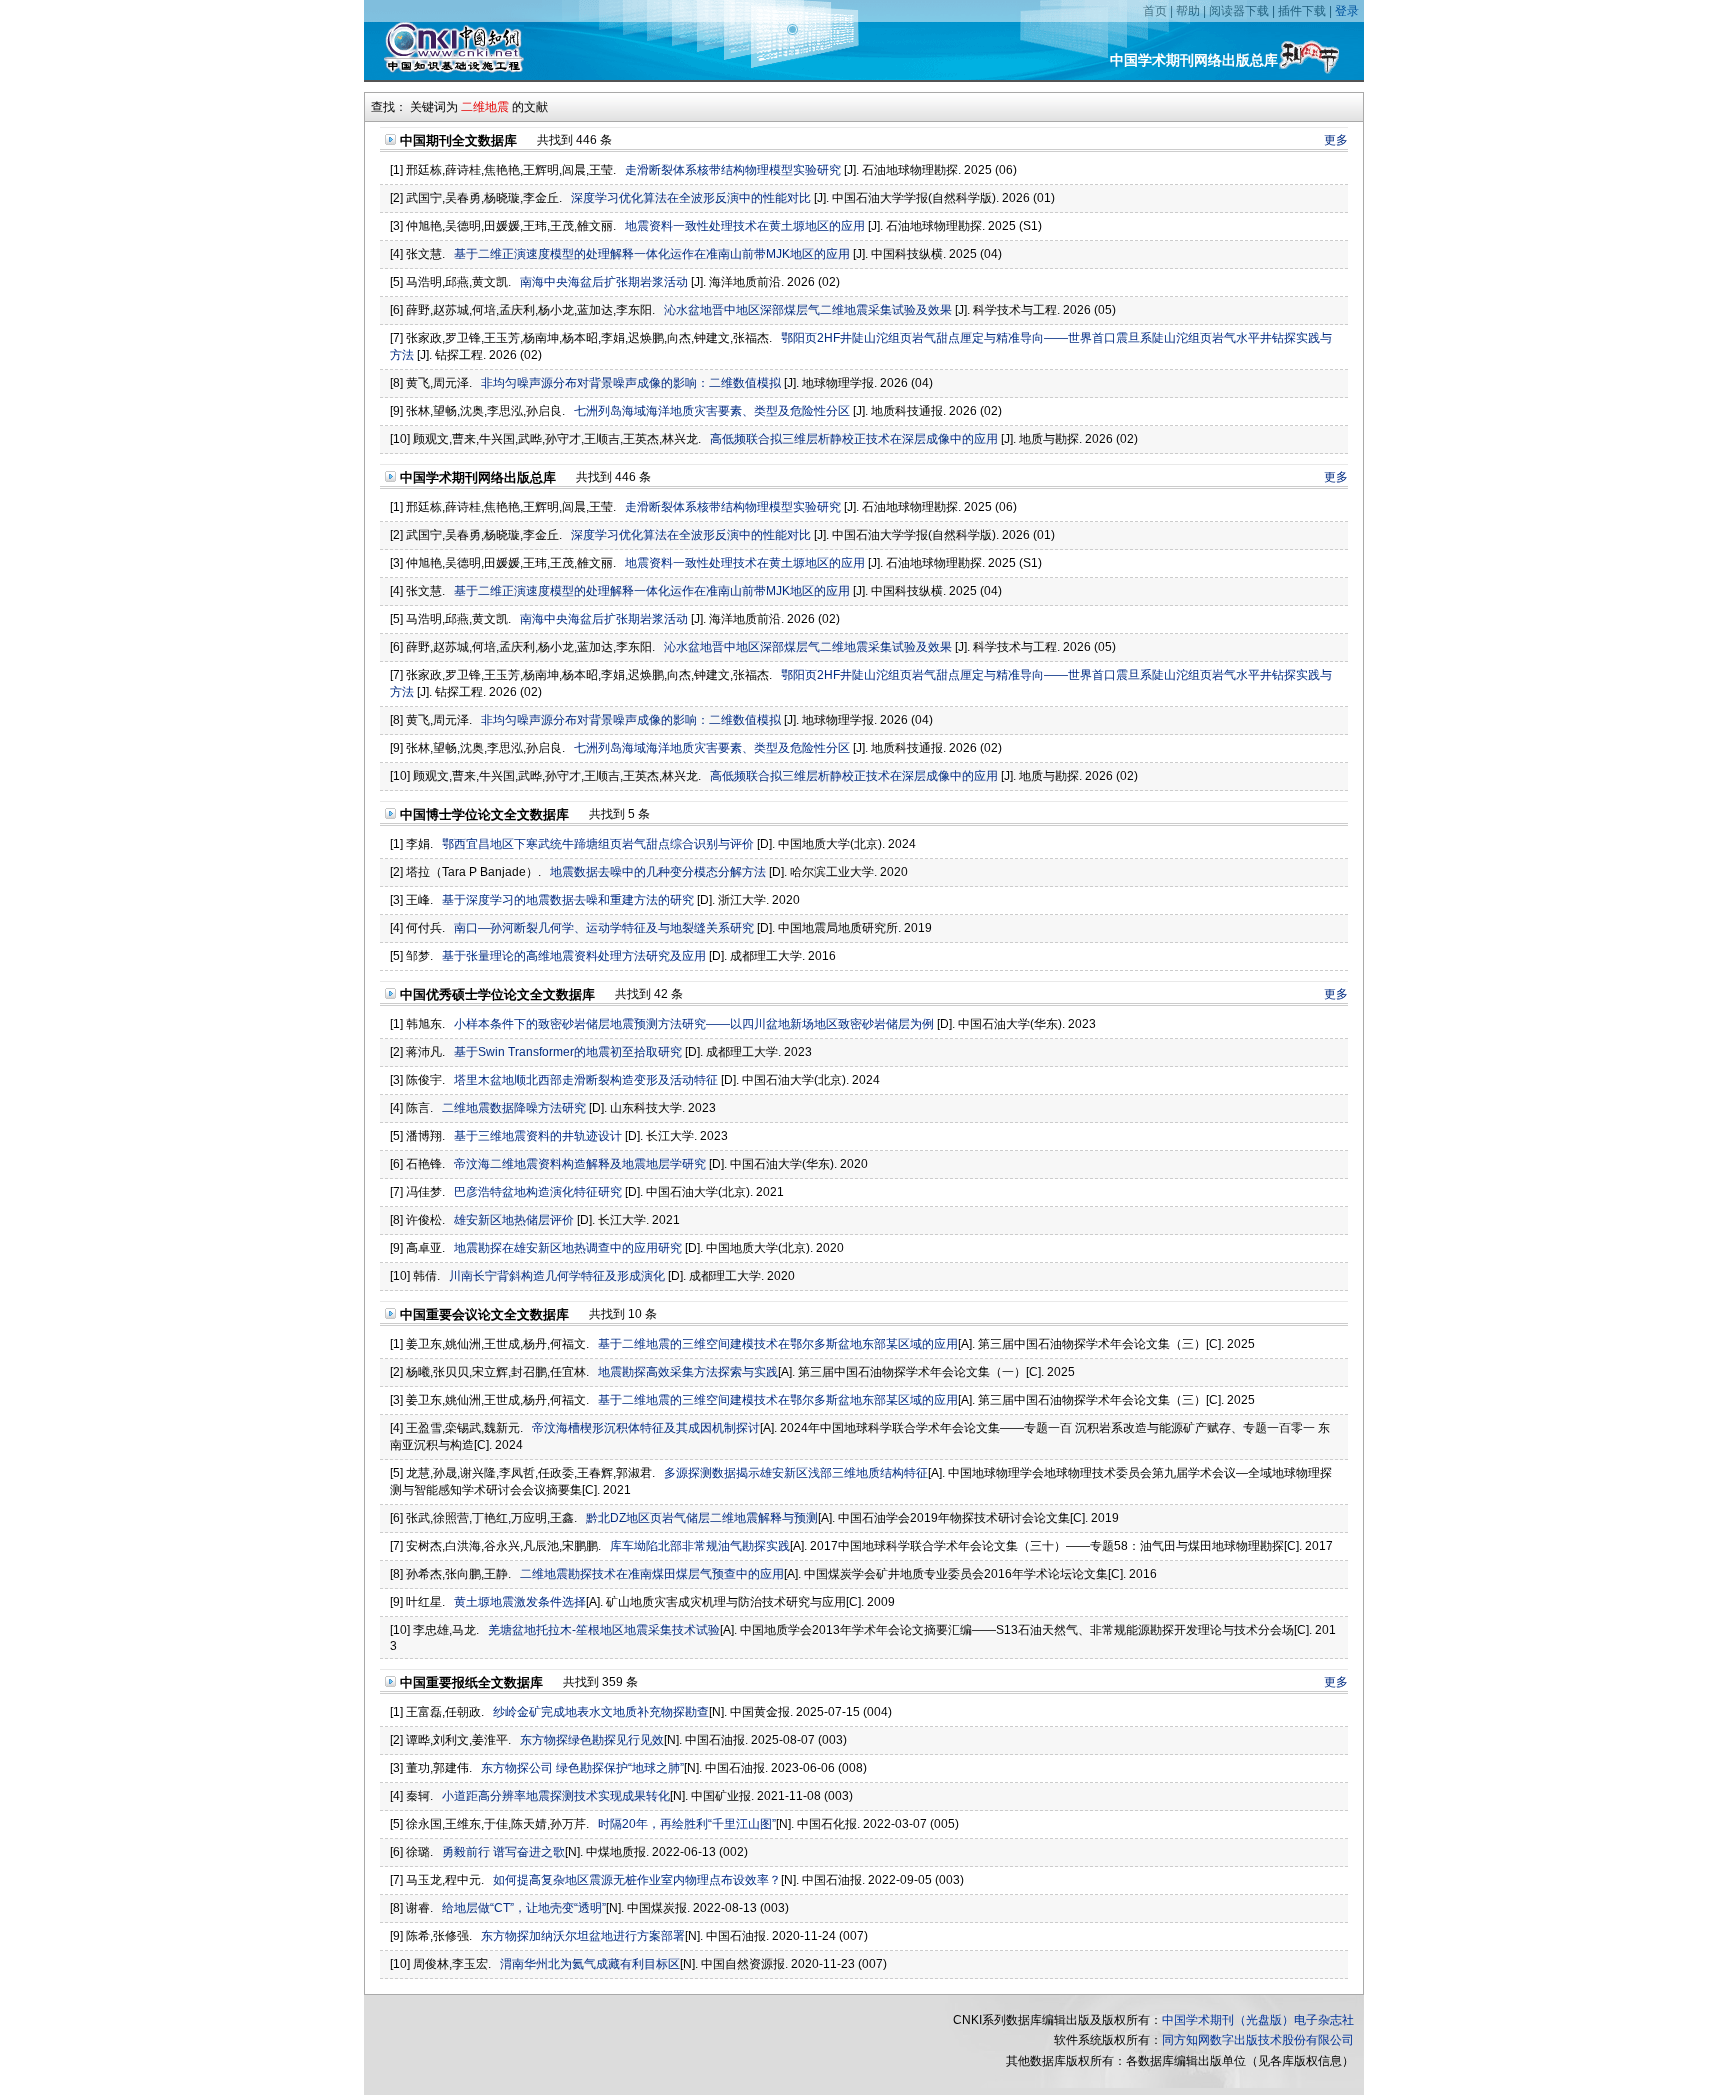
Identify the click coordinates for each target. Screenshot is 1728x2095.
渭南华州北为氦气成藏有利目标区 (590, 1964)
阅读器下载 (1239, 11)
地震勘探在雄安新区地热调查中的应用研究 (568, 1248)
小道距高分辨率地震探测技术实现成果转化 (556, 1796)
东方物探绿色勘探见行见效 (592, 1740)
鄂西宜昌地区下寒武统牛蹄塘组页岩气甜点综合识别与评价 (598, 844)
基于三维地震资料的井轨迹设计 (538, 1136)
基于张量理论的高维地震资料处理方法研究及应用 (574, 956)
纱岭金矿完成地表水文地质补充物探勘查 (601, 1712)
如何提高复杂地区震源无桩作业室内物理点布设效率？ (637, 1880)
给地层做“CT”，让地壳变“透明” (524, 1908)
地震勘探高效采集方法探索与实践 (688, 1372)
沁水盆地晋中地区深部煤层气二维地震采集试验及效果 (808, 310)
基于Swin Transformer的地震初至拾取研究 (568, 1052)
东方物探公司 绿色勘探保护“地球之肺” (582, 1768)
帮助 (1188, 11)
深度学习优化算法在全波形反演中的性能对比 (691, 198)
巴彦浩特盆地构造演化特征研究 (538, 1192)
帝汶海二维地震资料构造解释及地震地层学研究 (580, 1164)
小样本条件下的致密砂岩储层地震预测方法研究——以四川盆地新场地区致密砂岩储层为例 (694, 1024)
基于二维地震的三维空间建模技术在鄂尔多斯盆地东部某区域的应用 (778, 1344)
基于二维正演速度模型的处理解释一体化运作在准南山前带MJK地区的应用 (652, 254)
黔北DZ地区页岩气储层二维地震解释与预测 (702, 1518)
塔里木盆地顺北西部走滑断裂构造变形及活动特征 (586, 1080)
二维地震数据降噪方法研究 (514, 1108)
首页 (1155, 11)
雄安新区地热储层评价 (514, 1220)
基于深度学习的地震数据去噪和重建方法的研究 (568, 900)
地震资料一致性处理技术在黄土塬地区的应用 (745, 226)
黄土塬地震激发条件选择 (520, 1602)
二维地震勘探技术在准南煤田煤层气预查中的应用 (652, 1574)
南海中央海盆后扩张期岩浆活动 (604, 282)
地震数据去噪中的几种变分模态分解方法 (658, 872)
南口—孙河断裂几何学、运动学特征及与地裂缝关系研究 (604, 928)
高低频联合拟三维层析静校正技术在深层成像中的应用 (854, 439)
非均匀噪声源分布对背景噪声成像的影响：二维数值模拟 (631, 383)
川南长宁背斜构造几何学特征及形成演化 (557, 1276)
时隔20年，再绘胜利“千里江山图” (687, 1824)
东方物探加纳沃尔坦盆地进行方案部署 (583, 1936)
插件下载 (1302, 11)
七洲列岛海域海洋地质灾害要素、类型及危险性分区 (712, 411)
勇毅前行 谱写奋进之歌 (503, 1852)
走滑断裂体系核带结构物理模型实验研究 (733, 170)
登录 (1347, 11)
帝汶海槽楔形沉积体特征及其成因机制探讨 (646, 1428)
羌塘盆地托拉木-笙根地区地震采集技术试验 (604, 1630)
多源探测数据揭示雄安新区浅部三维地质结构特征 (796, 1473)
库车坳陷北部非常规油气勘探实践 (700, 1546)
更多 (1336, 140)
